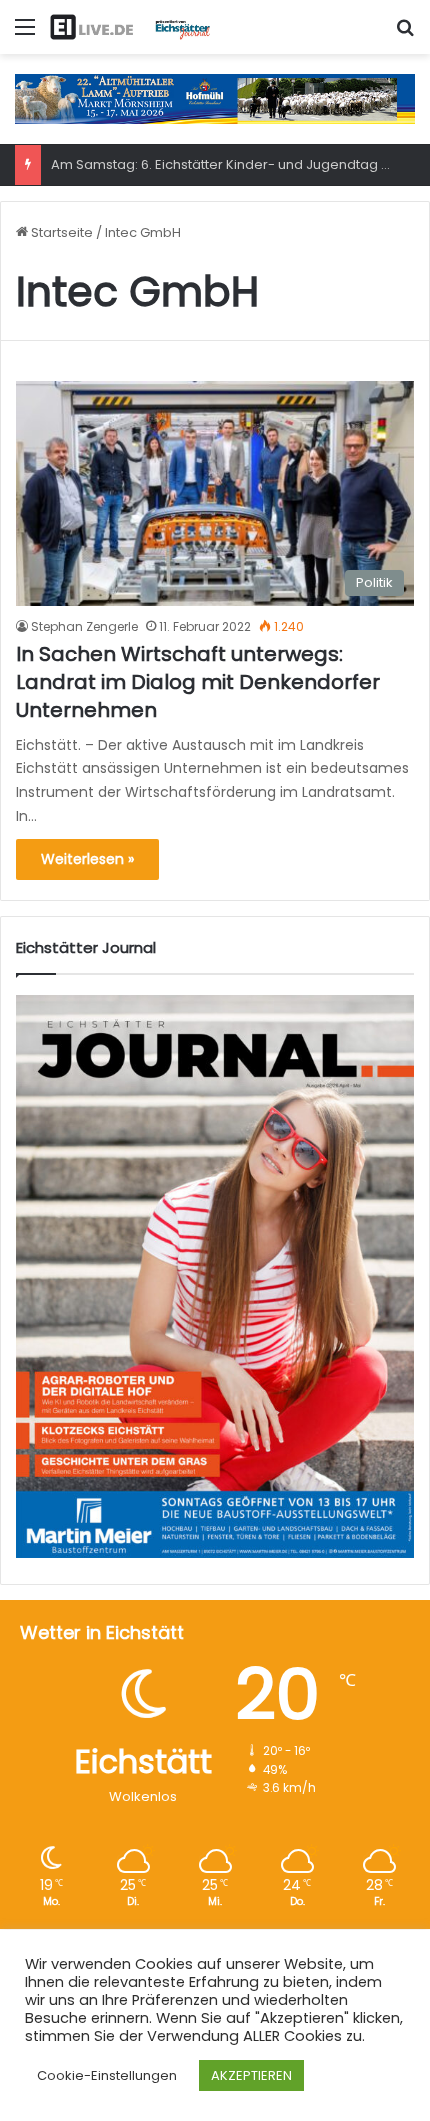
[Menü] (25, 34)
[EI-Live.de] (130, 27)
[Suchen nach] (405, 34)
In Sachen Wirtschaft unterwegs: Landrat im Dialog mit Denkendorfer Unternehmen (198, 682)
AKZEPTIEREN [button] (251, 2075)
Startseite (60, 232)
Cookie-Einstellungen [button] (107, 2075)
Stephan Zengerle (84, 626)
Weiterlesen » (87, 859)
